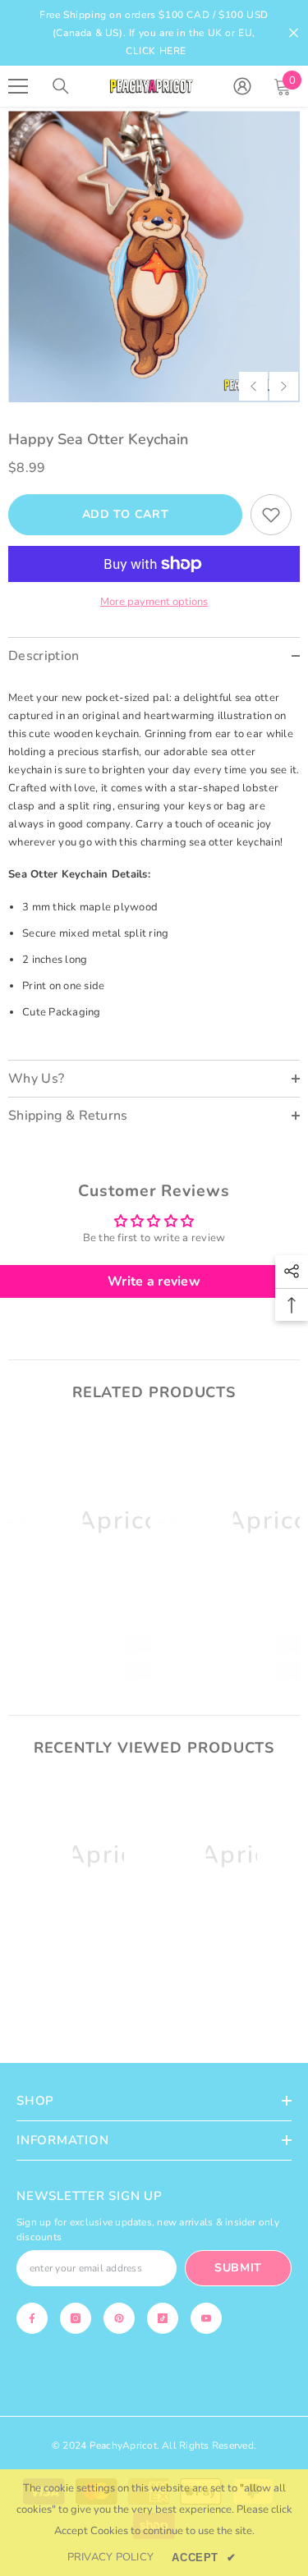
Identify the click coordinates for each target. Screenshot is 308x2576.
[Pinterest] (119, 2318)
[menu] (18, 86)
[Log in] (242, 86)
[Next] (284, 386)
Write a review (154, 1281)
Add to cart (126, 514)
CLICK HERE (156, 51)
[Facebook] (32, 2318)
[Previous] (253, 386)
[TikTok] (163, 2318)
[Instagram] (76, 2318)
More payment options (154, 602)
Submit (238, 2268)
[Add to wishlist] (271, 515)
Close (294, 33)
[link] (79, 1644)
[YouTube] (206, 2318)
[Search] (61, 86)
